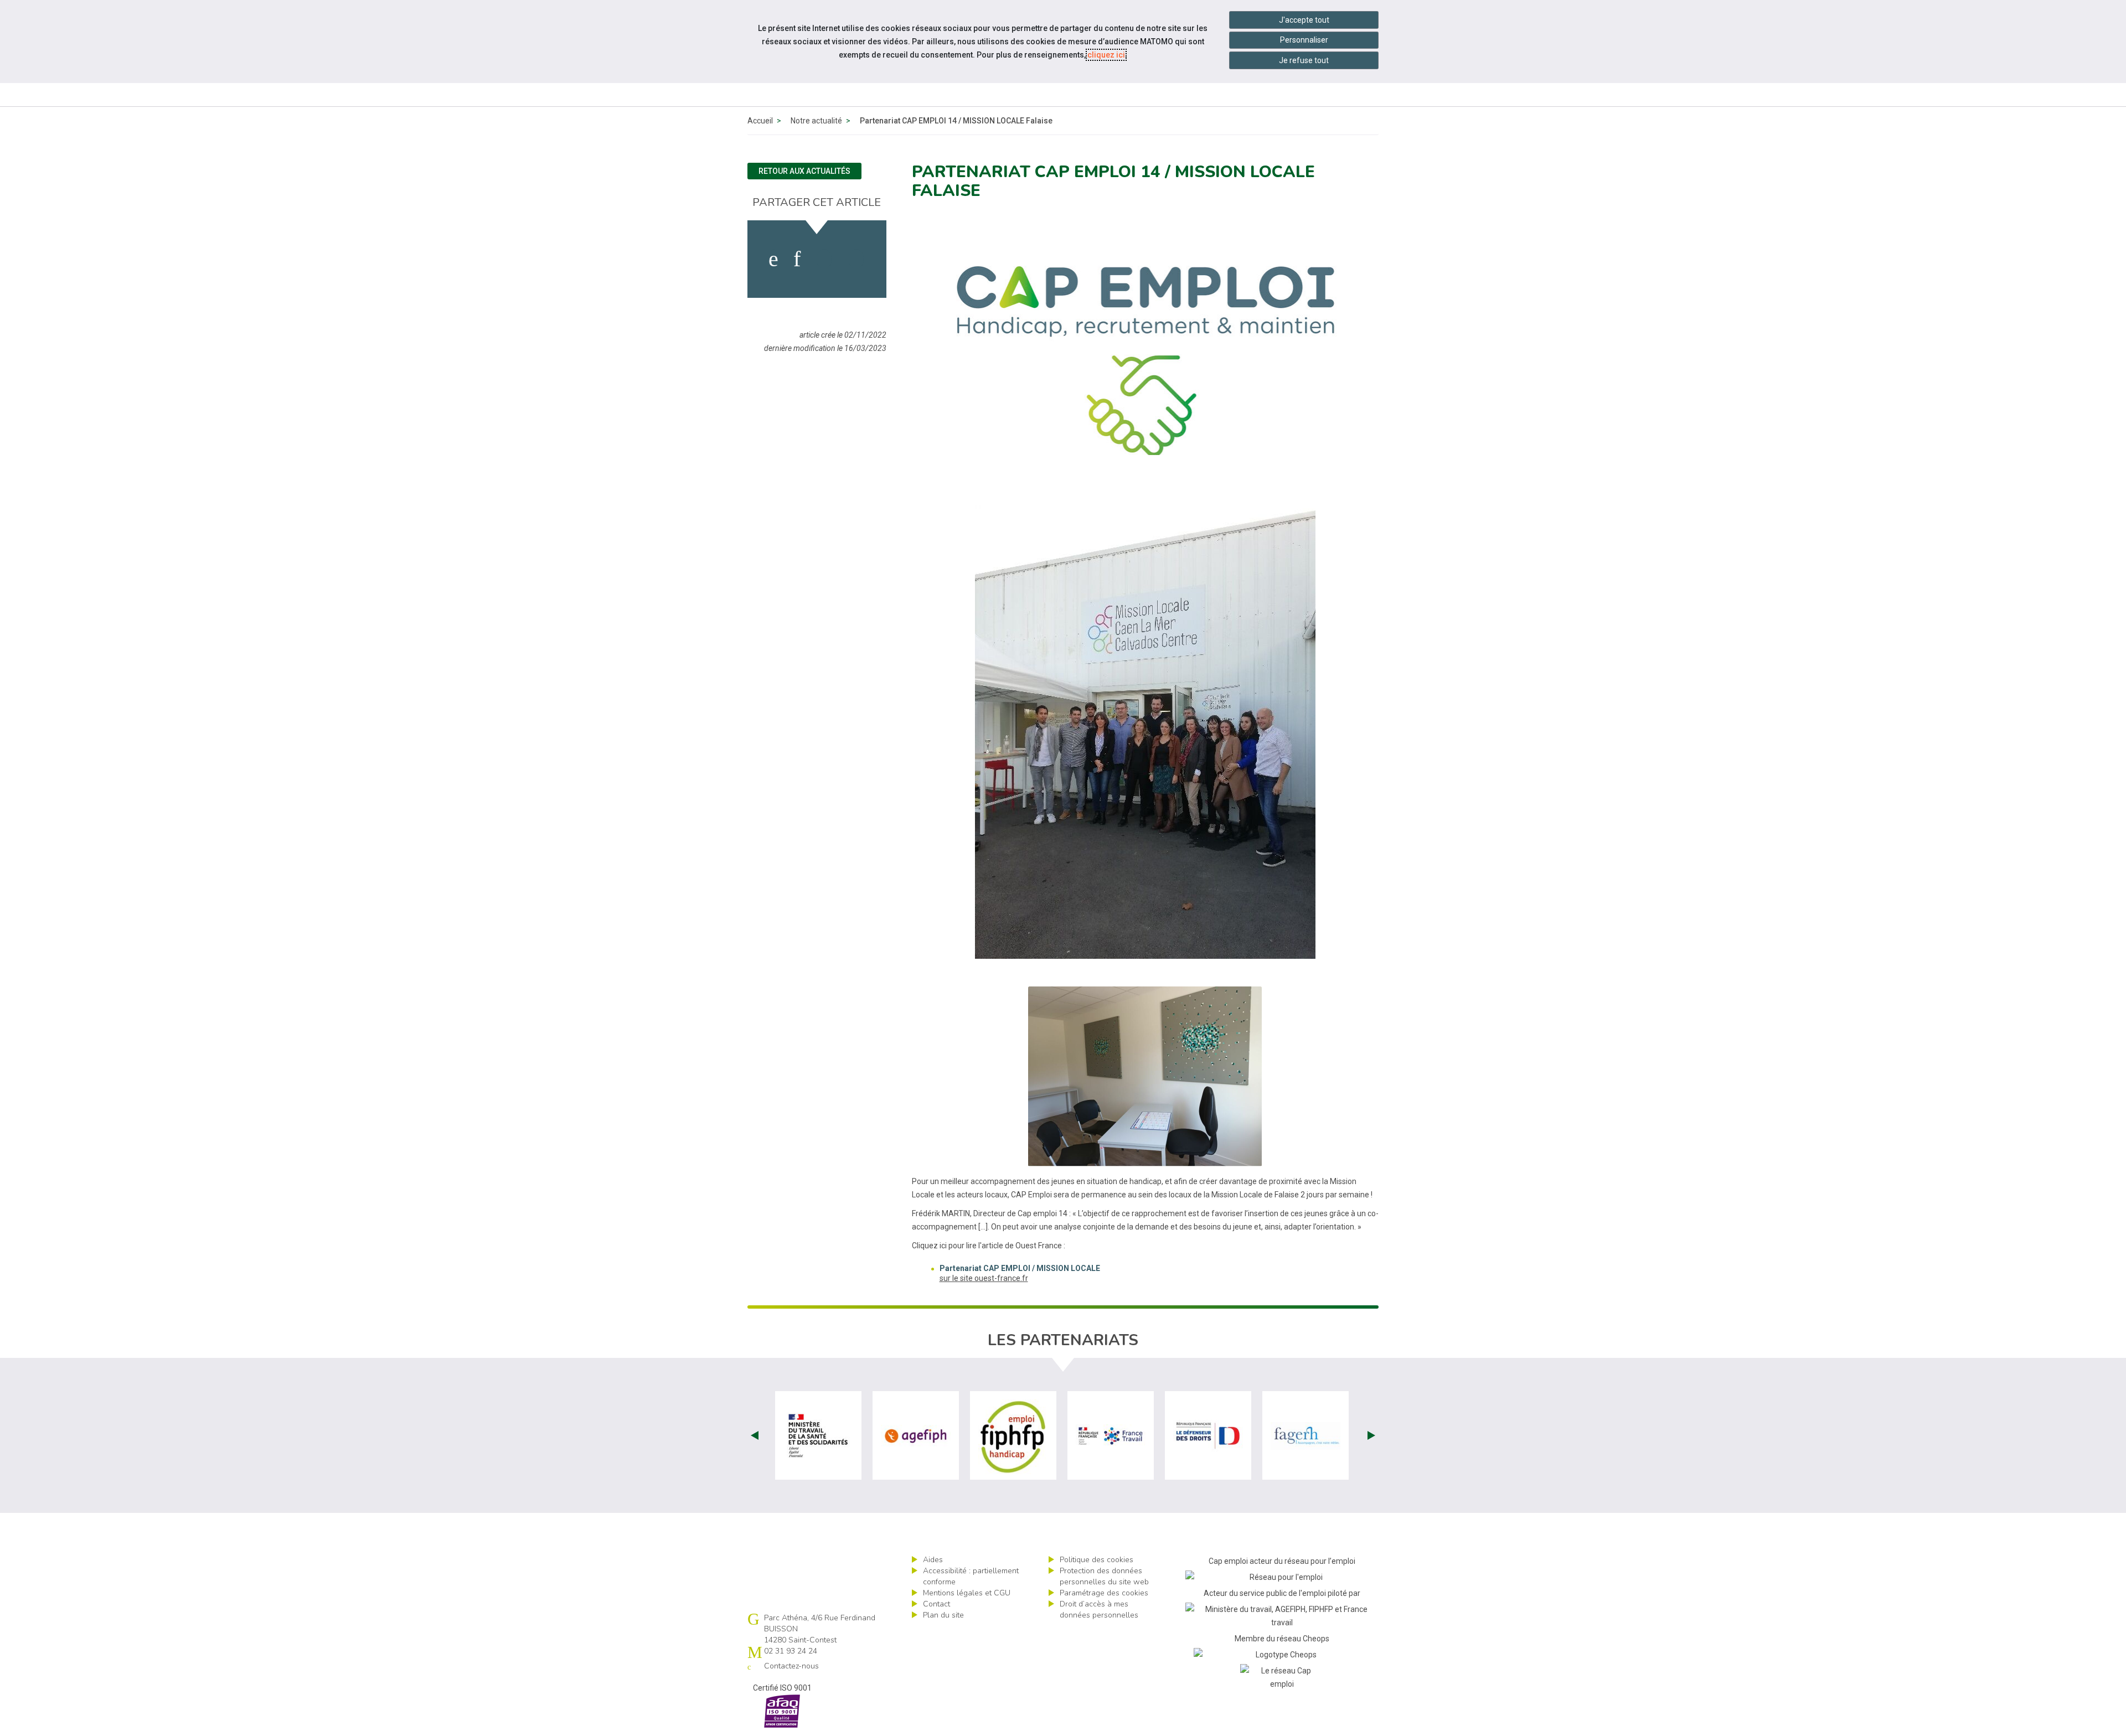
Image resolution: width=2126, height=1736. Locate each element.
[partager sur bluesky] (856, 259)
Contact (936, 1604)
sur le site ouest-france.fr (984, 1278)
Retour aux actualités (804, 171)
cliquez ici (1106, 55)
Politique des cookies (1096, 1560)
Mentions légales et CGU (967, 1593)
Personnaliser (1304, 40)
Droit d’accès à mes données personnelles (1099, 1610)
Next (1371, 1435)
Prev (755, 1435)
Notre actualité (816, 121)
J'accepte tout (1304, 20)
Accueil (760, 121)
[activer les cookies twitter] (824, 259)
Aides (933, 1560)
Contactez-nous (791, 1666)
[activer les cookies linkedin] (797, 259)
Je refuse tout (1304, 60)
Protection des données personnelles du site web (1104, 1576)
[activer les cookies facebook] (773, 259)
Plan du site (943, 1615)
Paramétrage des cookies (1104, 1593)
